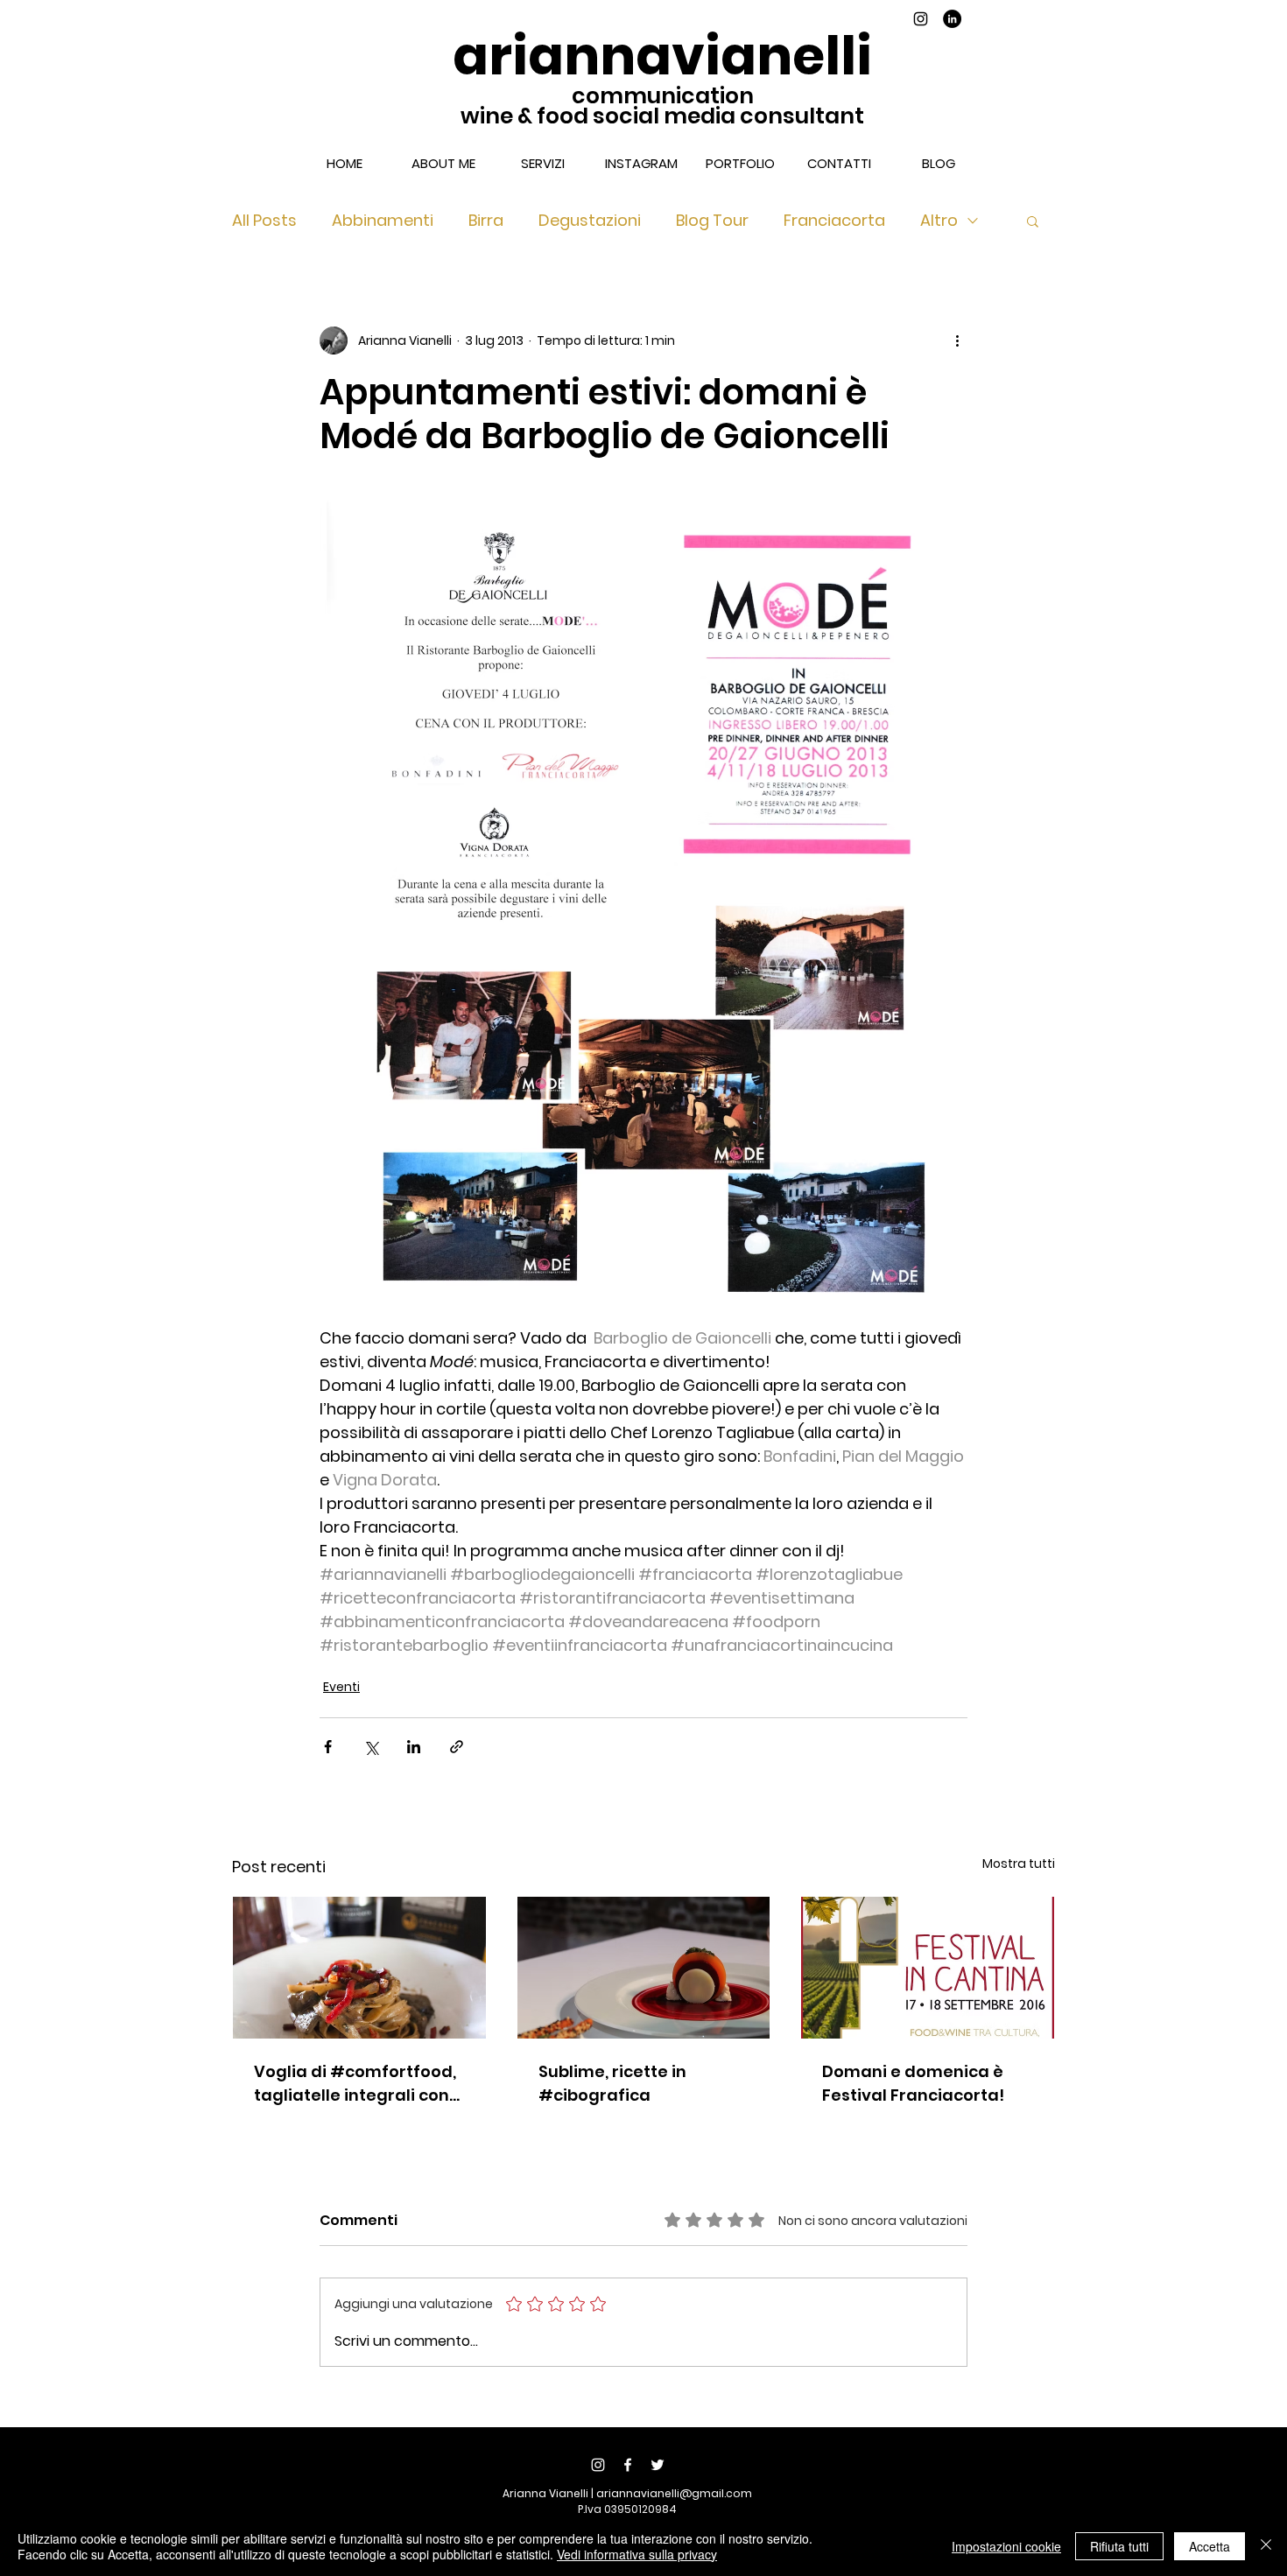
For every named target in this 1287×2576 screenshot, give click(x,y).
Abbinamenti (383, 221)
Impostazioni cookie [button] (1006, 2546)
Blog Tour (712, 221)
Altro (939, 221)
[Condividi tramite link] (457, 1747)
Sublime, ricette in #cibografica (612, 2083)
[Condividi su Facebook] (328, 1747)
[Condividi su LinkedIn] (414, 1747)
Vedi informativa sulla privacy (637, 2554)
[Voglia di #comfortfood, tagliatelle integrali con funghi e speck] (359, 1968)
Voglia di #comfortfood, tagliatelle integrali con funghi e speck (355, 2084)
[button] (1033, 221)
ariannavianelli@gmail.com (674, 2493)
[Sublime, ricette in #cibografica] (644, 1968)
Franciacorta (834, 221)
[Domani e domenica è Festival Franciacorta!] (928, 1968)
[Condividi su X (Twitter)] (371, 1747)
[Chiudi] (1266, 2546)
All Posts (264, 221)
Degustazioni (590, 221)
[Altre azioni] (957, 340)
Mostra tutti (1019, 1864)
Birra (486, 221)
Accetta (1210, 2546)
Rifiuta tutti (1119, 2546)
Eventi (341, 1687)
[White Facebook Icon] (628, 2465)
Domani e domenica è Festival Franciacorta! (913, 2083)
